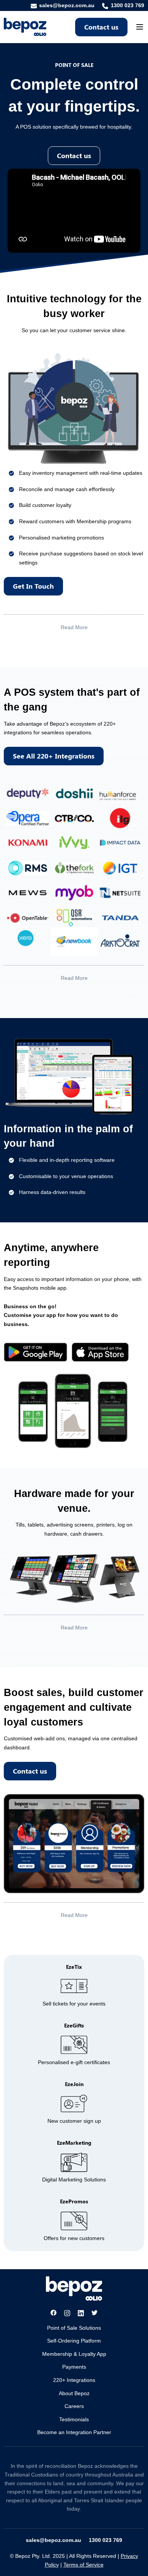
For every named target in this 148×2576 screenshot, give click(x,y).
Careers (74, 2406)
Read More (74, 627)
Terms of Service (83, 2565)
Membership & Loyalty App (74, 2354)
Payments (74, 2367)
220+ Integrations (74, 2380)
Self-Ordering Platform (74, 2341)
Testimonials (74, 2419)
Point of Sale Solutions (74, 2328)
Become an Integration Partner (74, 2432)
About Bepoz (74, 2393)
